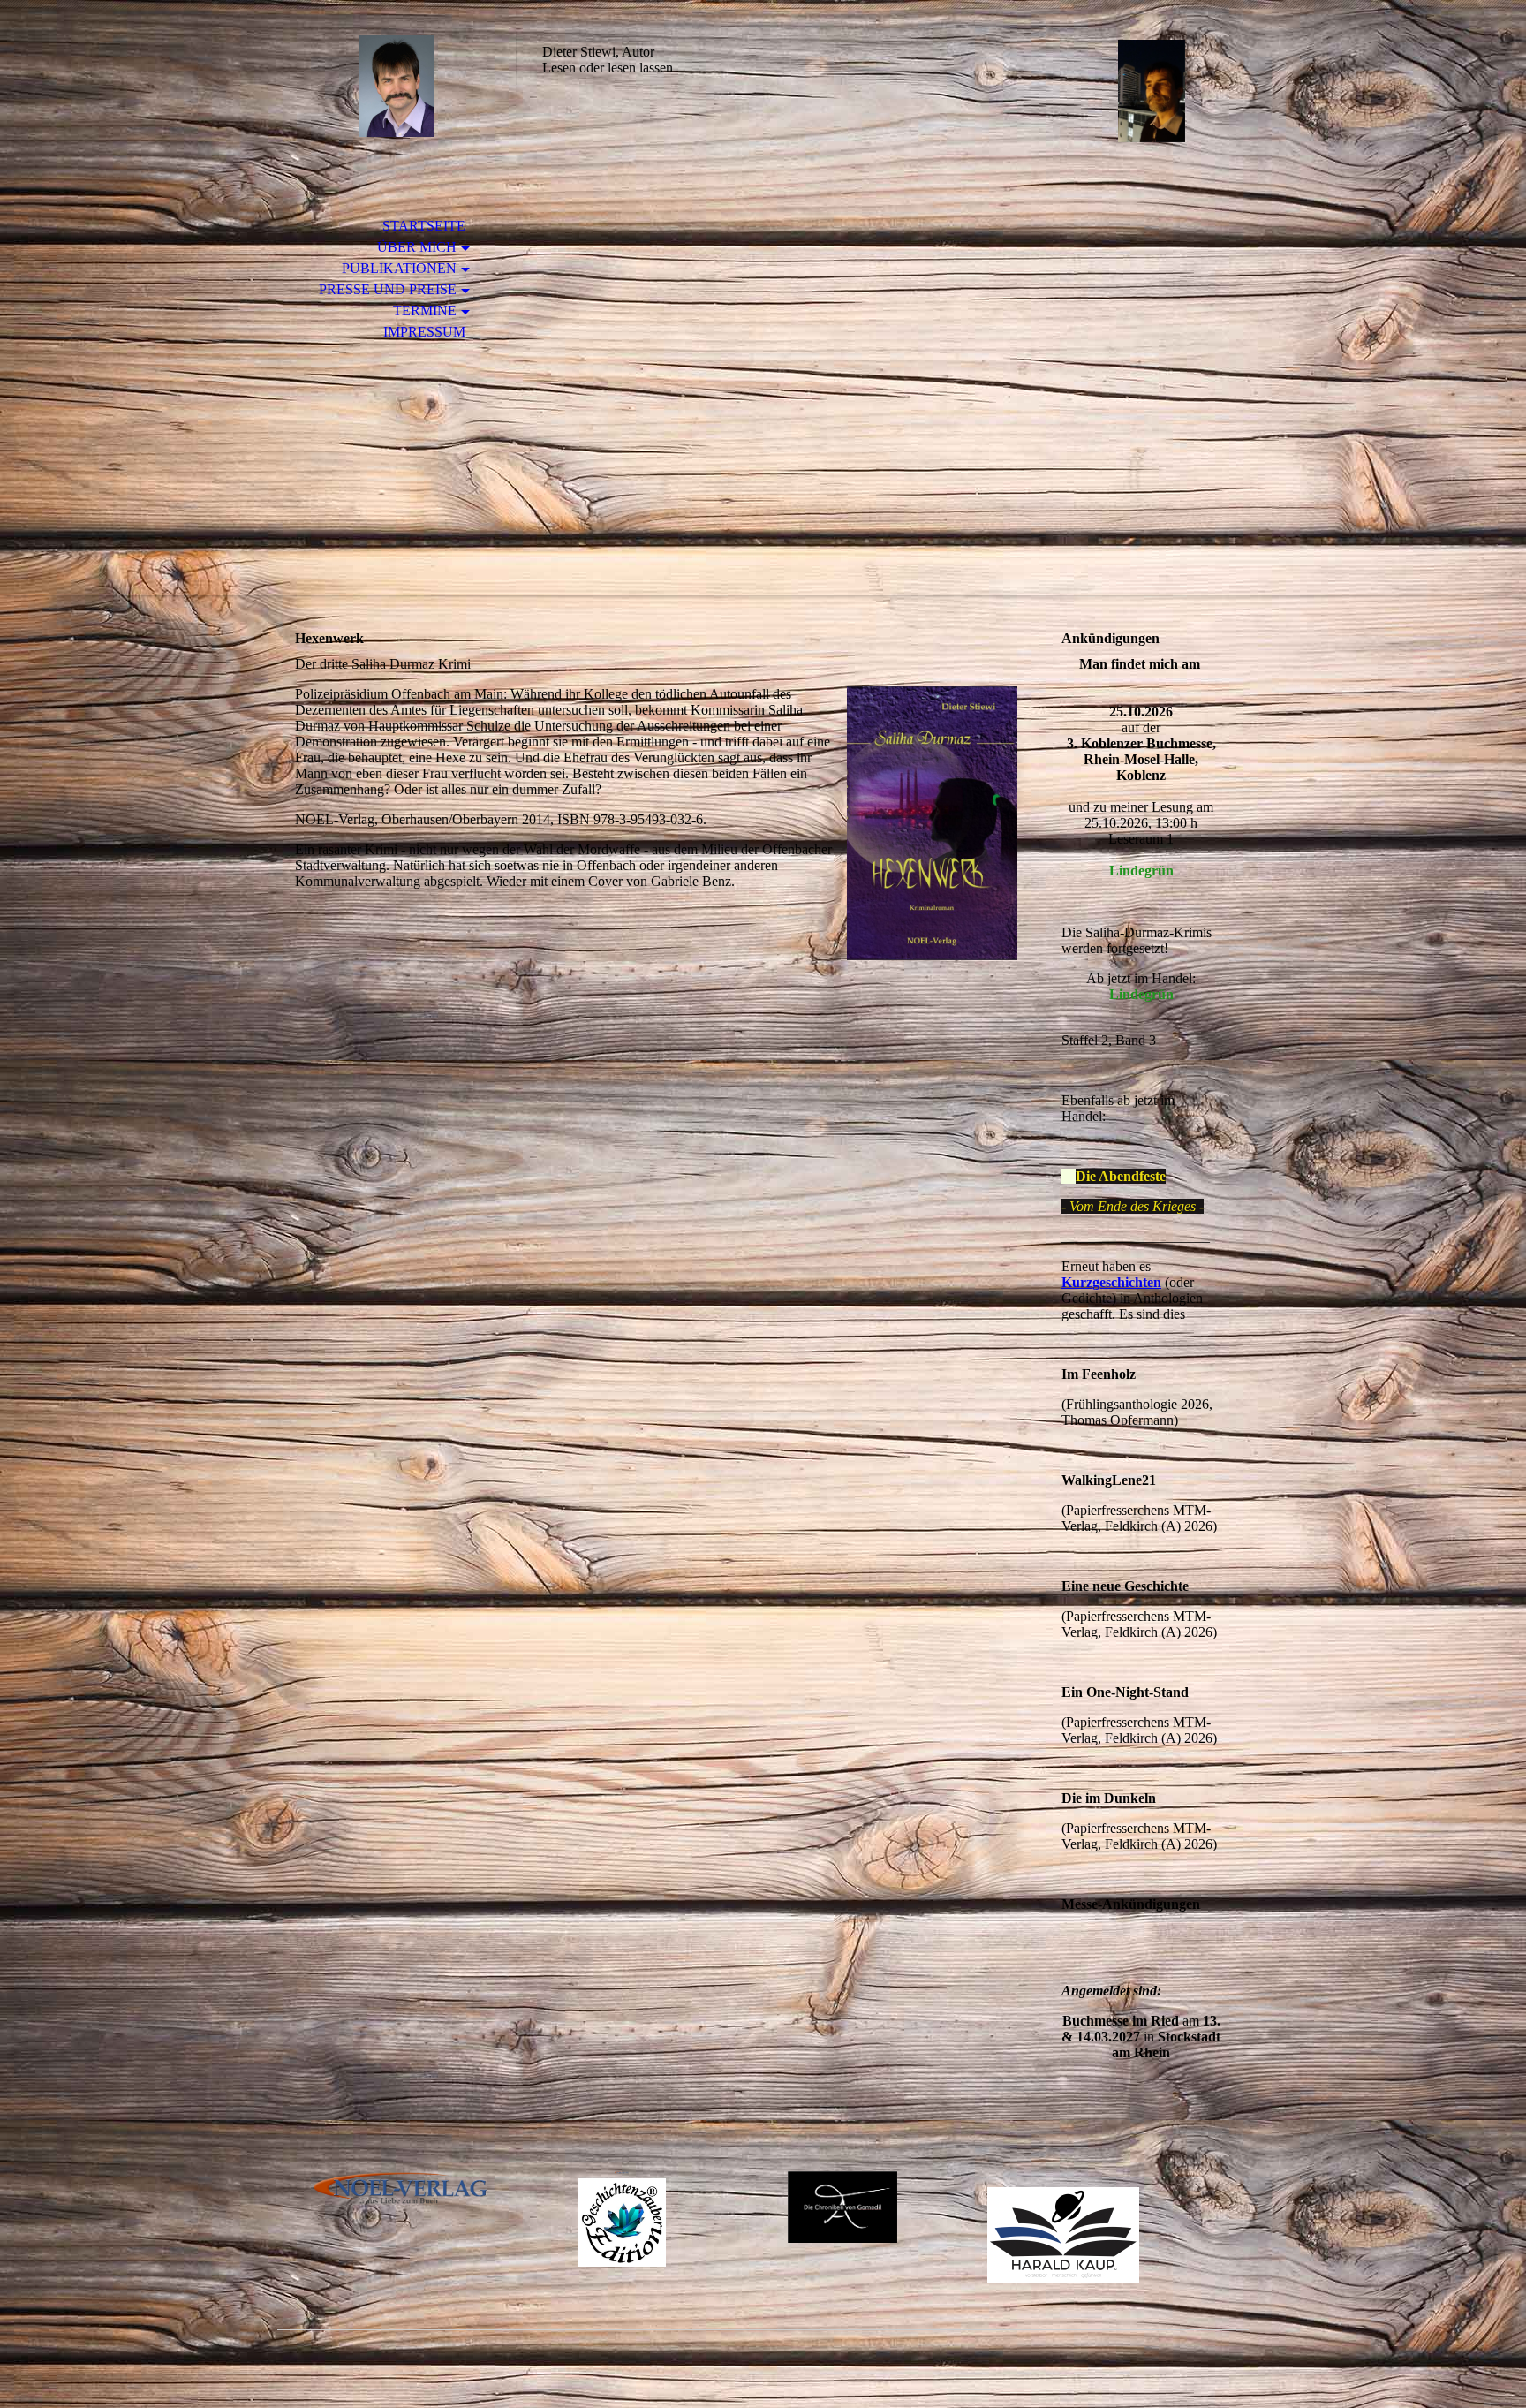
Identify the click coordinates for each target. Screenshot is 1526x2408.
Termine (425, 310)
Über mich (417, 247)
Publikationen (399, 268)
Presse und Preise (388, 289)
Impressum (424, 332)
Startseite (424, 226)
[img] (397, 86)
